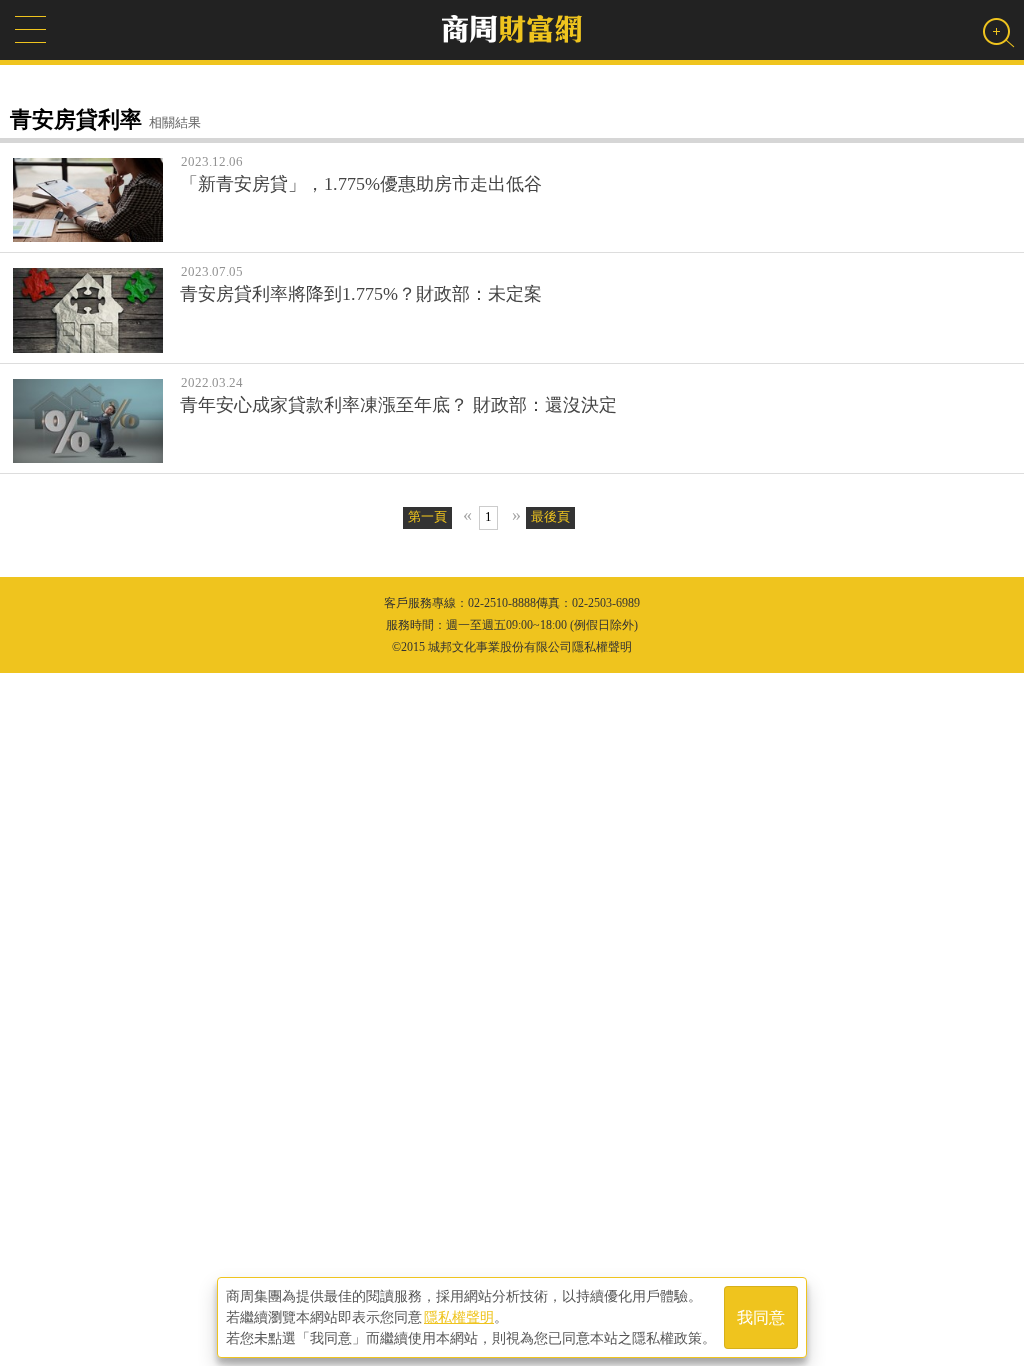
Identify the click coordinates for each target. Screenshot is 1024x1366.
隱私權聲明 (459, 1317)
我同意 (761, 1317)
